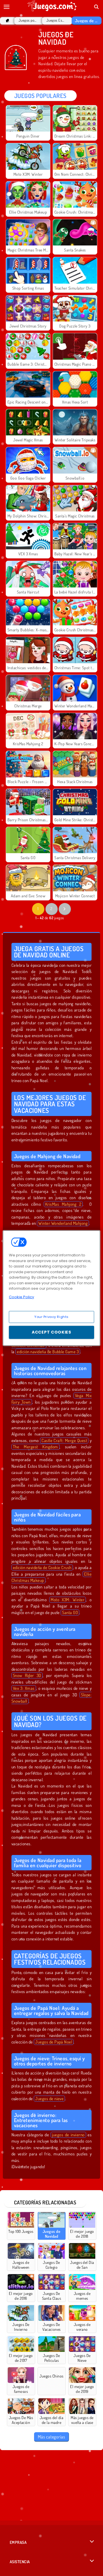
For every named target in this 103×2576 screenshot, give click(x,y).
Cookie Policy (21, 1297)
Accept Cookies (51, 1332)
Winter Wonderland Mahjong (63, 1223)
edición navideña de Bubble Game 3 (48, 1352)
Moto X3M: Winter (68, 1600)
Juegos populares (28, 20)
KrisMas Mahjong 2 (63, 1204)
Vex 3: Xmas (24, 1688)
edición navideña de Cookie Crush (42, 1567)
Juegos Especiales (56, 20)
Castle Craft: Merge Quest (64, 1440)
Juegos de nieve (49, 2099)
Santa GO (70, 1612)
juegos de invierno (68, 2135)
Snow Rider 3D (27, 1675)
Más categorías (51, 2437)
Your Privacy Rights (51, 1317)
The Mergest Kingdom (35, 1447)
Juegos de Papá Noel (54, 2042)
